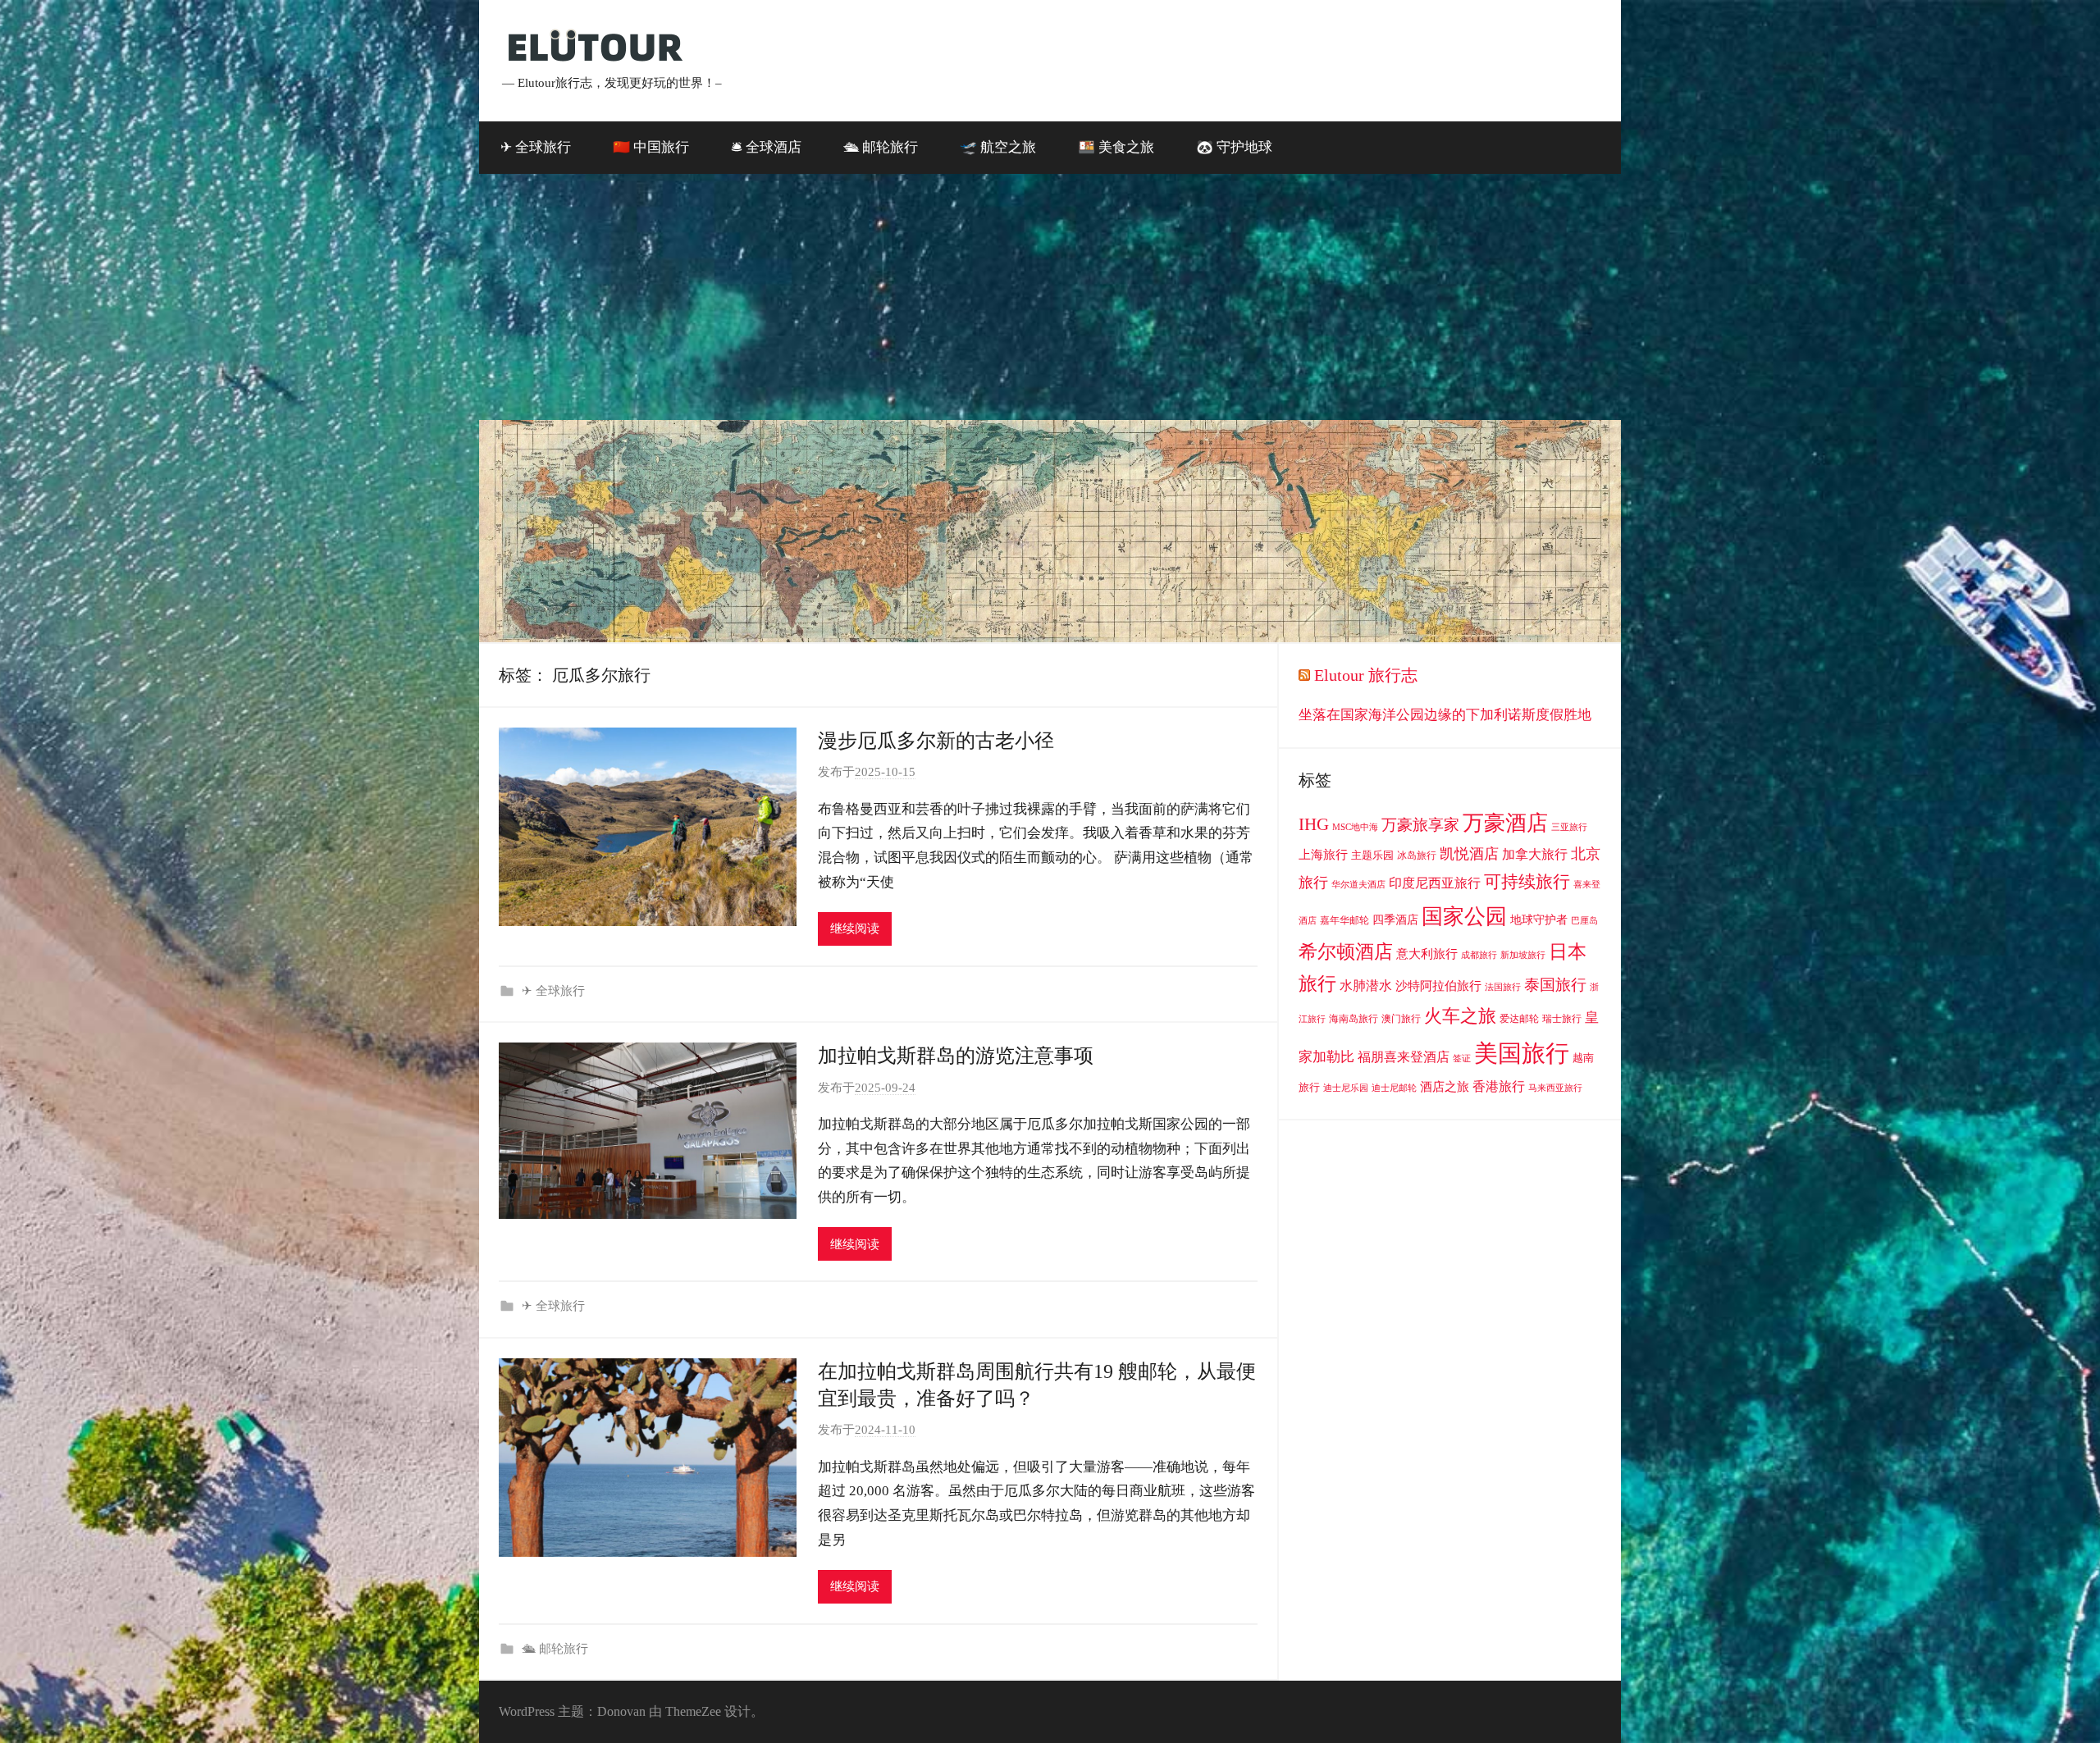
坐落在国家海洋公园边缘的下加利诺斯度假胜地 (1445, 715)
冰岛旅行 (1417, 856)
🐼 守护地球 (1234, 147)
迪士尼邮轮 (1394, 1088)
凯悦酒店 (1469, 854)
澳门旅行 (1401, 1019)
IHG (1314, 824)
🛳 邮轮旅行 (881, 147)
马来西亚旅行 (1555, 1088)
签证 (1462, 1059)
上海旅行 (1323, 855)
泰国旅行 (1555, 985)
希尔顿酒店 (1346, 951)
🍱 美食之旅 (1116, 147)
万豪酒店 (1505, 823)
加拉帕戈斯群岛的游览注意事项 (956, 1056)
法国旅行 (1503, 987)
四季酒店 (1395, 920)
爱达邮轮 (1519, 1019)
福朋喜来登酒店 (1404, 1057)
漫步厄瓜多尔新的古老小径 (936, 741)
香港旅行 (1499, 1086)
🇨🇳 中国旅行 (651, 147)
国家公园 (1464, 916)
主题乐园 (1372, 855)
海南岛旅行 (1354, 1019)
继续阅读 (855, 929)
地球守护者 (1539, 920)
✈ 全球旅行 (536, 147)
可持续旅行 (1527, 882)
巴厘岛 (1584, 921)
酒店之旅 (1445, 1087)
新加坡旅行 (1523, 955)
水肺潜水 (1366, 986)
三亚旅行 (1569, 827)
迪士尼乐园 (1346, 1088)
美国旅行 (1522, 1053)
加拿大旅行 (1535, 854)
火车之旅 (1460, 1016)
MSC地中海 (1355, 827)
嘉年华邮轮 (1344, 920)
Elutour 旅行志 (1366, 675)
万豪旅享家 (1420, 825)
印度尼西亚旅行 (1435, 883)
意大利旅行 (1427, 954)
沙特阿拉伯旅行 (1438, 986)
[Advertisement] (1050, 297)
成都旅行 (1479, 955)
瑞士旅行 (1562, 1019)
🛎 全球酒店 (766, 147)
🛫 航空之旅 (998, 147)
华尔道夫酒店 (1358, 885)
